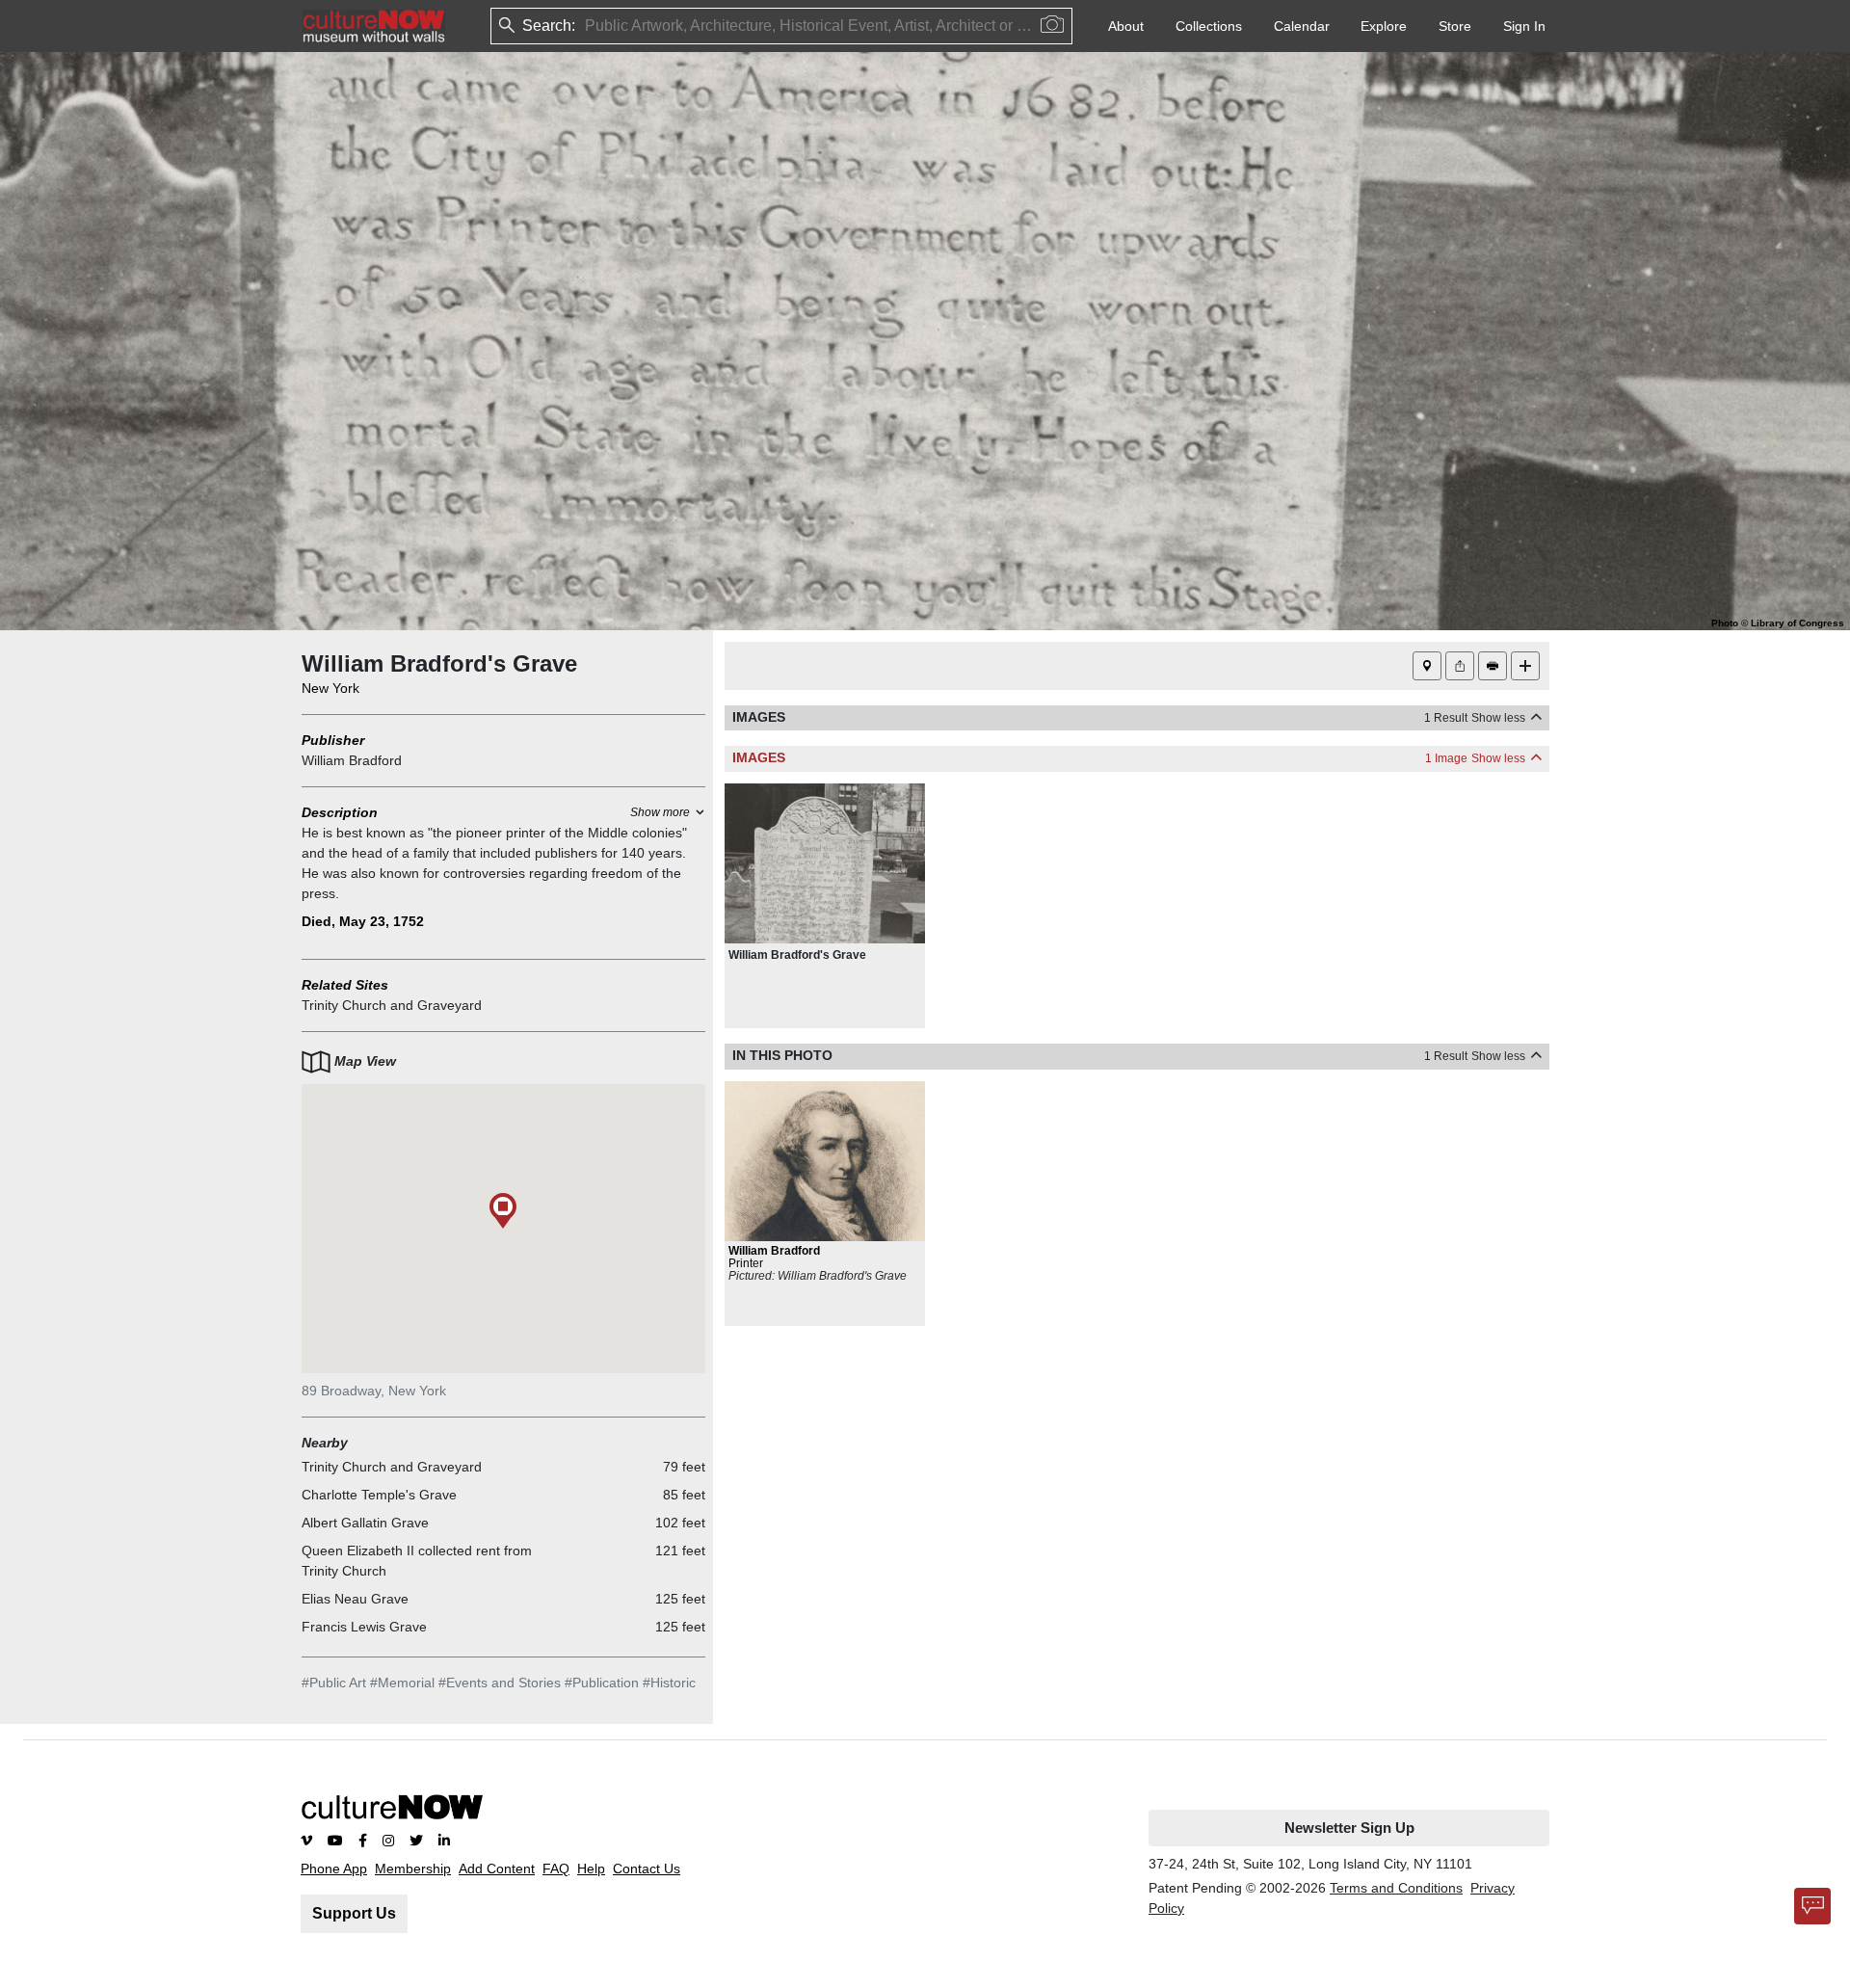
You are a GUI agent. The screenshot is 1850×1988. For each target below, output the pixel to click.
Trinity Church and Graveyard (392, 1005)
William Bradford (352, 760)
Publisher (333, 740)
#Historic (669, 1683)
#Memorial (402, 1683)
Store (1455, 26)
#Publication (602, 1683)
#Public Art (334, 1683)
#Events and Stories (500, 1683)
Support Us (354, 1913)
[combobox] (587, 27)
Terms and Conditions (1396, 1888)
